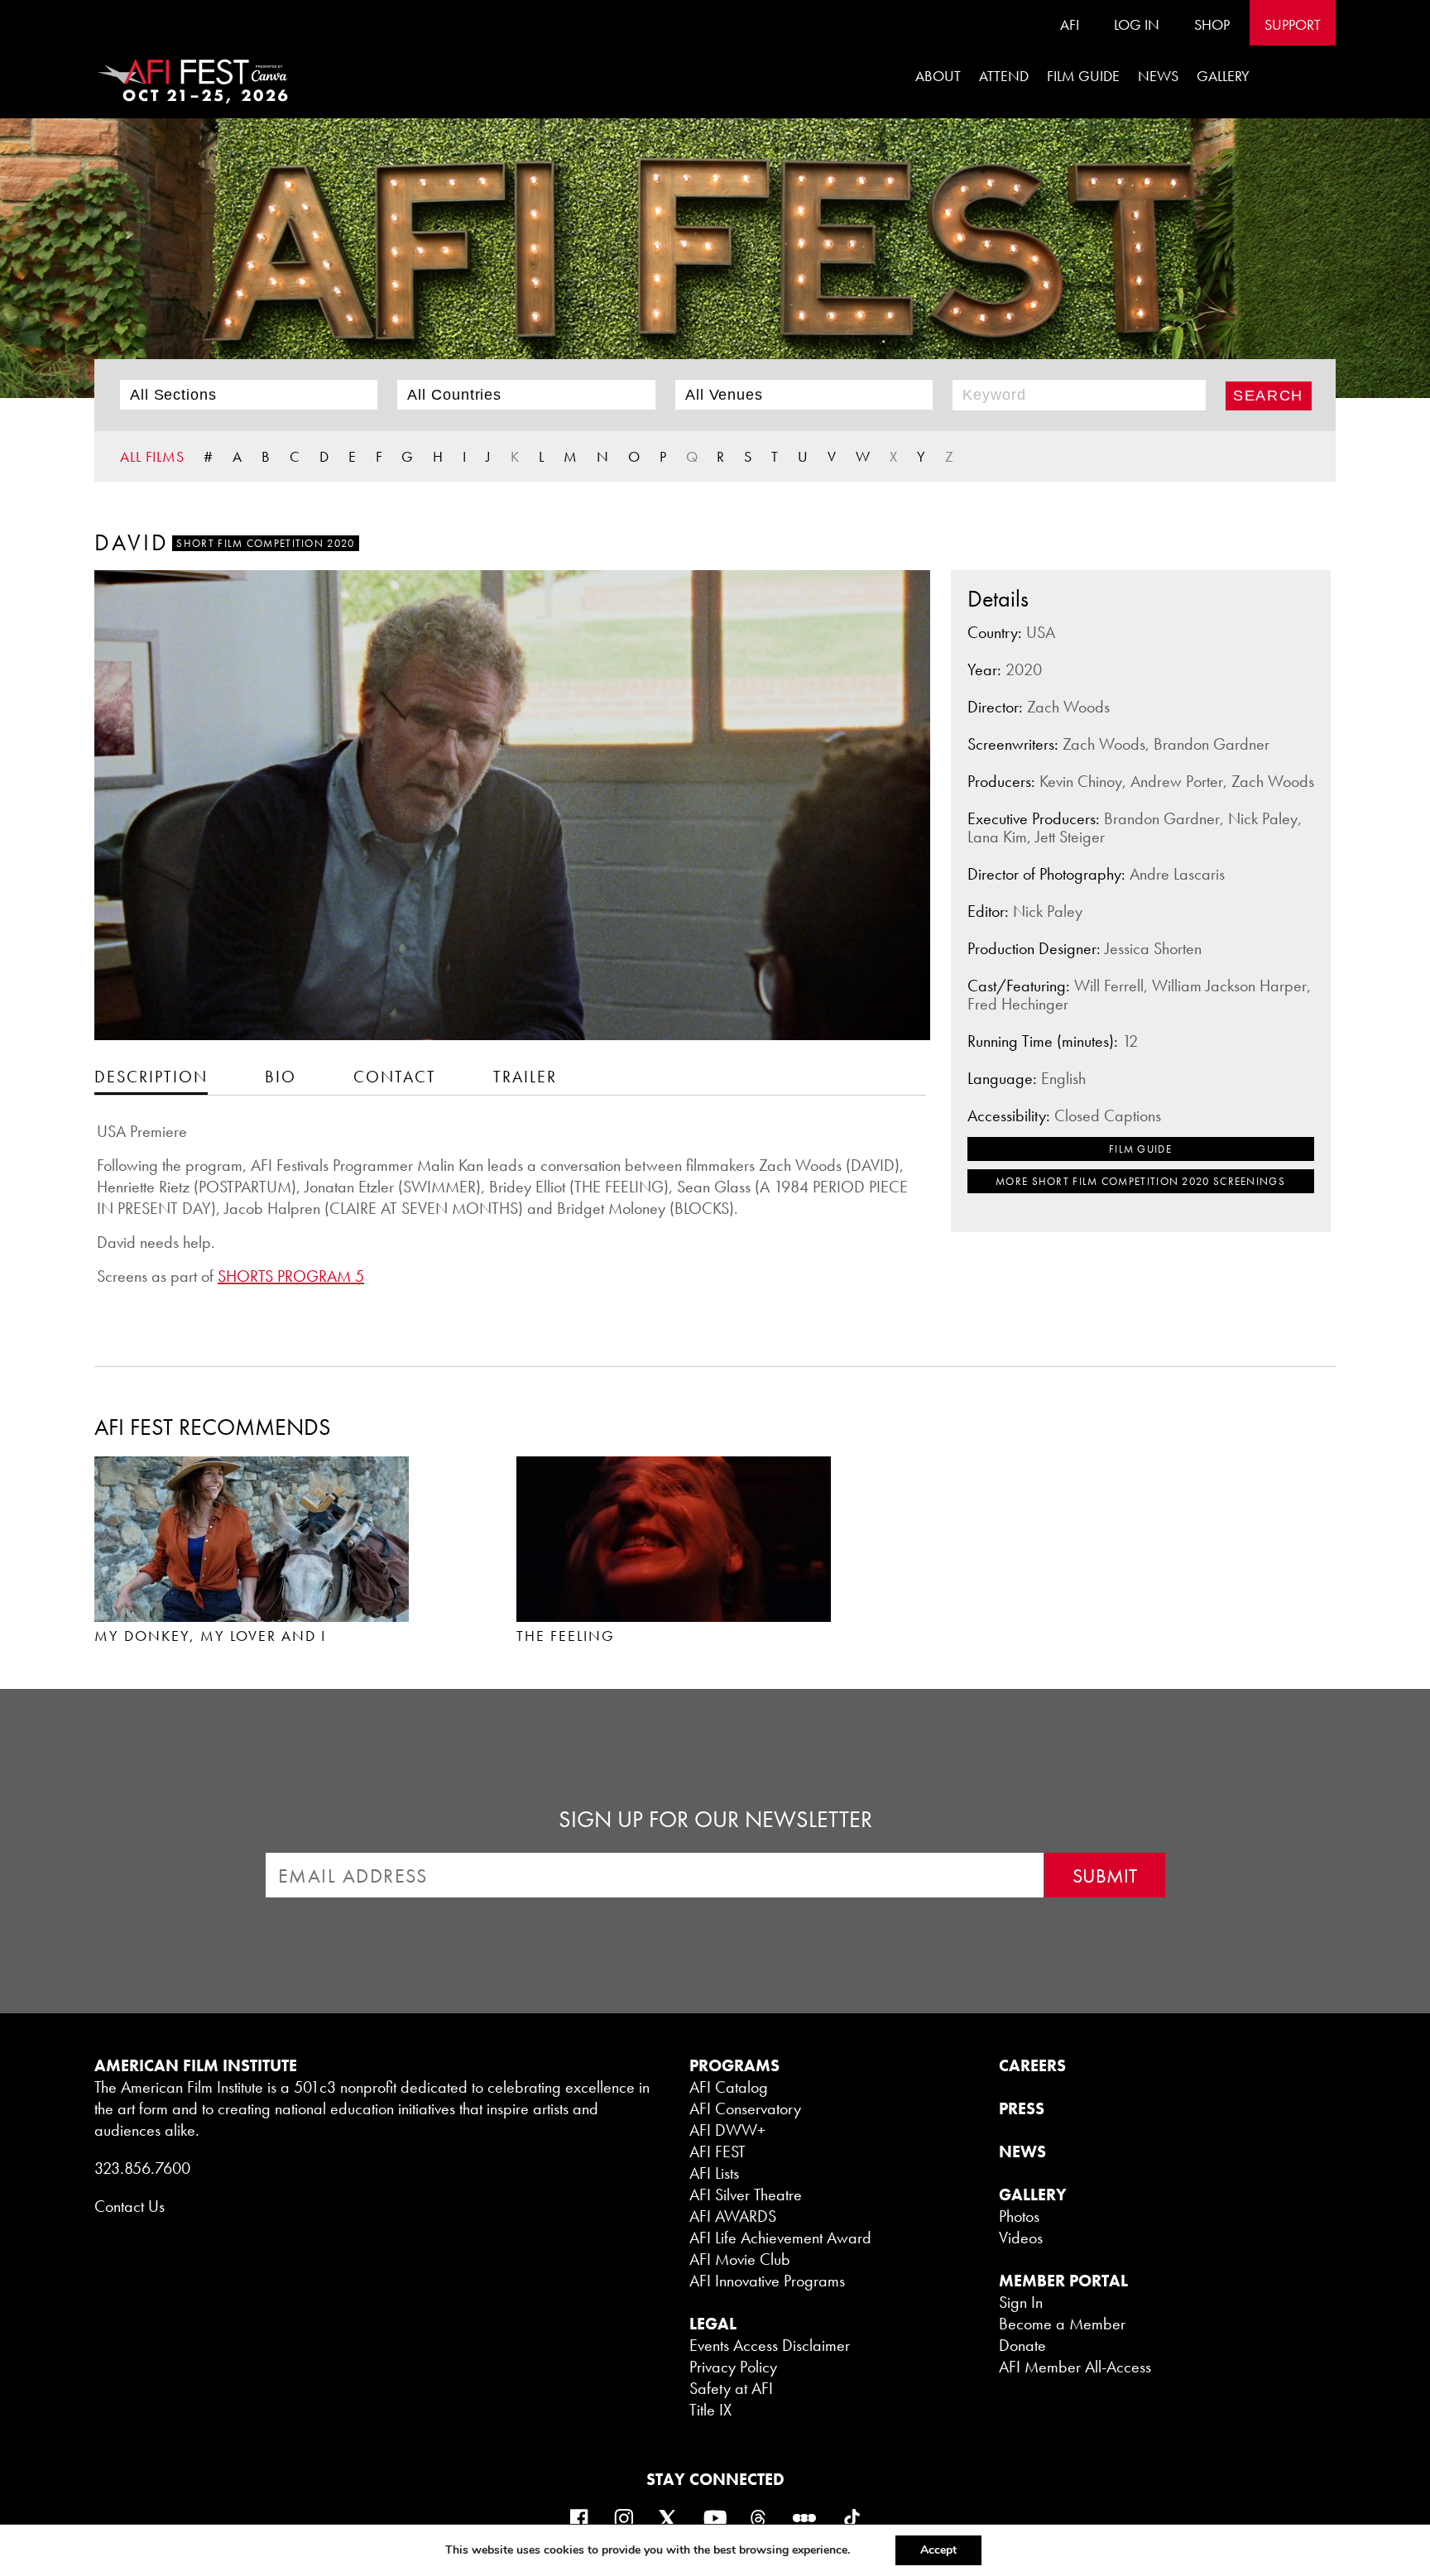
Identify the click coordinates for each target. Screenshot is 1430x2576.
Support (1293, 24)
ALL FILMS (152, 456)
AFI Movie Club (740, 2259)
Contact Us (130, 2206)
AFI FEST (717, 2151)
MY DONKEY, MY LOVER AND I (210, 1636)
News (1158, 76)
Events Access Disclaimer (770, 2345)
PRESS (1022, 2108)
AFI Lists (714, 2173)
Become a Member (1062, 2324)
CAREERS (1032, 2065)
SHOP (1212, 24)
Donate (1022, 2345)
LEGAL (713, 2324)
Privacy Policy (733, 2367)
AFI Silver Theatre (746, 2195)
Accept (938, 2550)
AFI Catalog (729, 2087)
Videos (1021, 2238)
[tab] (151, 1076)
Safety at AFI (731, 2388)
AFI (1070, 24)
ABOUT (938, 76)
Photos (1019, 2216)
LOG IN (1137, 24)
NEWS (1022, 2151)
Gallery (1223, 76)
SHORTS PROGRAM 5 (291, 1276)
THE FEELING (566, 1636)
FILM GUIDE (1083, 76)
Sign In (1021, 2302)
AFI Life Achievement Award (780, 2238)
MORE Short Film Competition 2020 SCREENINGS (1140, 1181)
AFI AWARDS (733, 2216)
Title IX (710, 2410)
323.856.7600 (142, 2168)
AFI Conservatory (745, 2108)
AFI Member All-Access (1075, 2367)
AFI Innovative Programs (767, 2281)
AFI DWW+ (727, 2130)
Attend (1004, 76)
